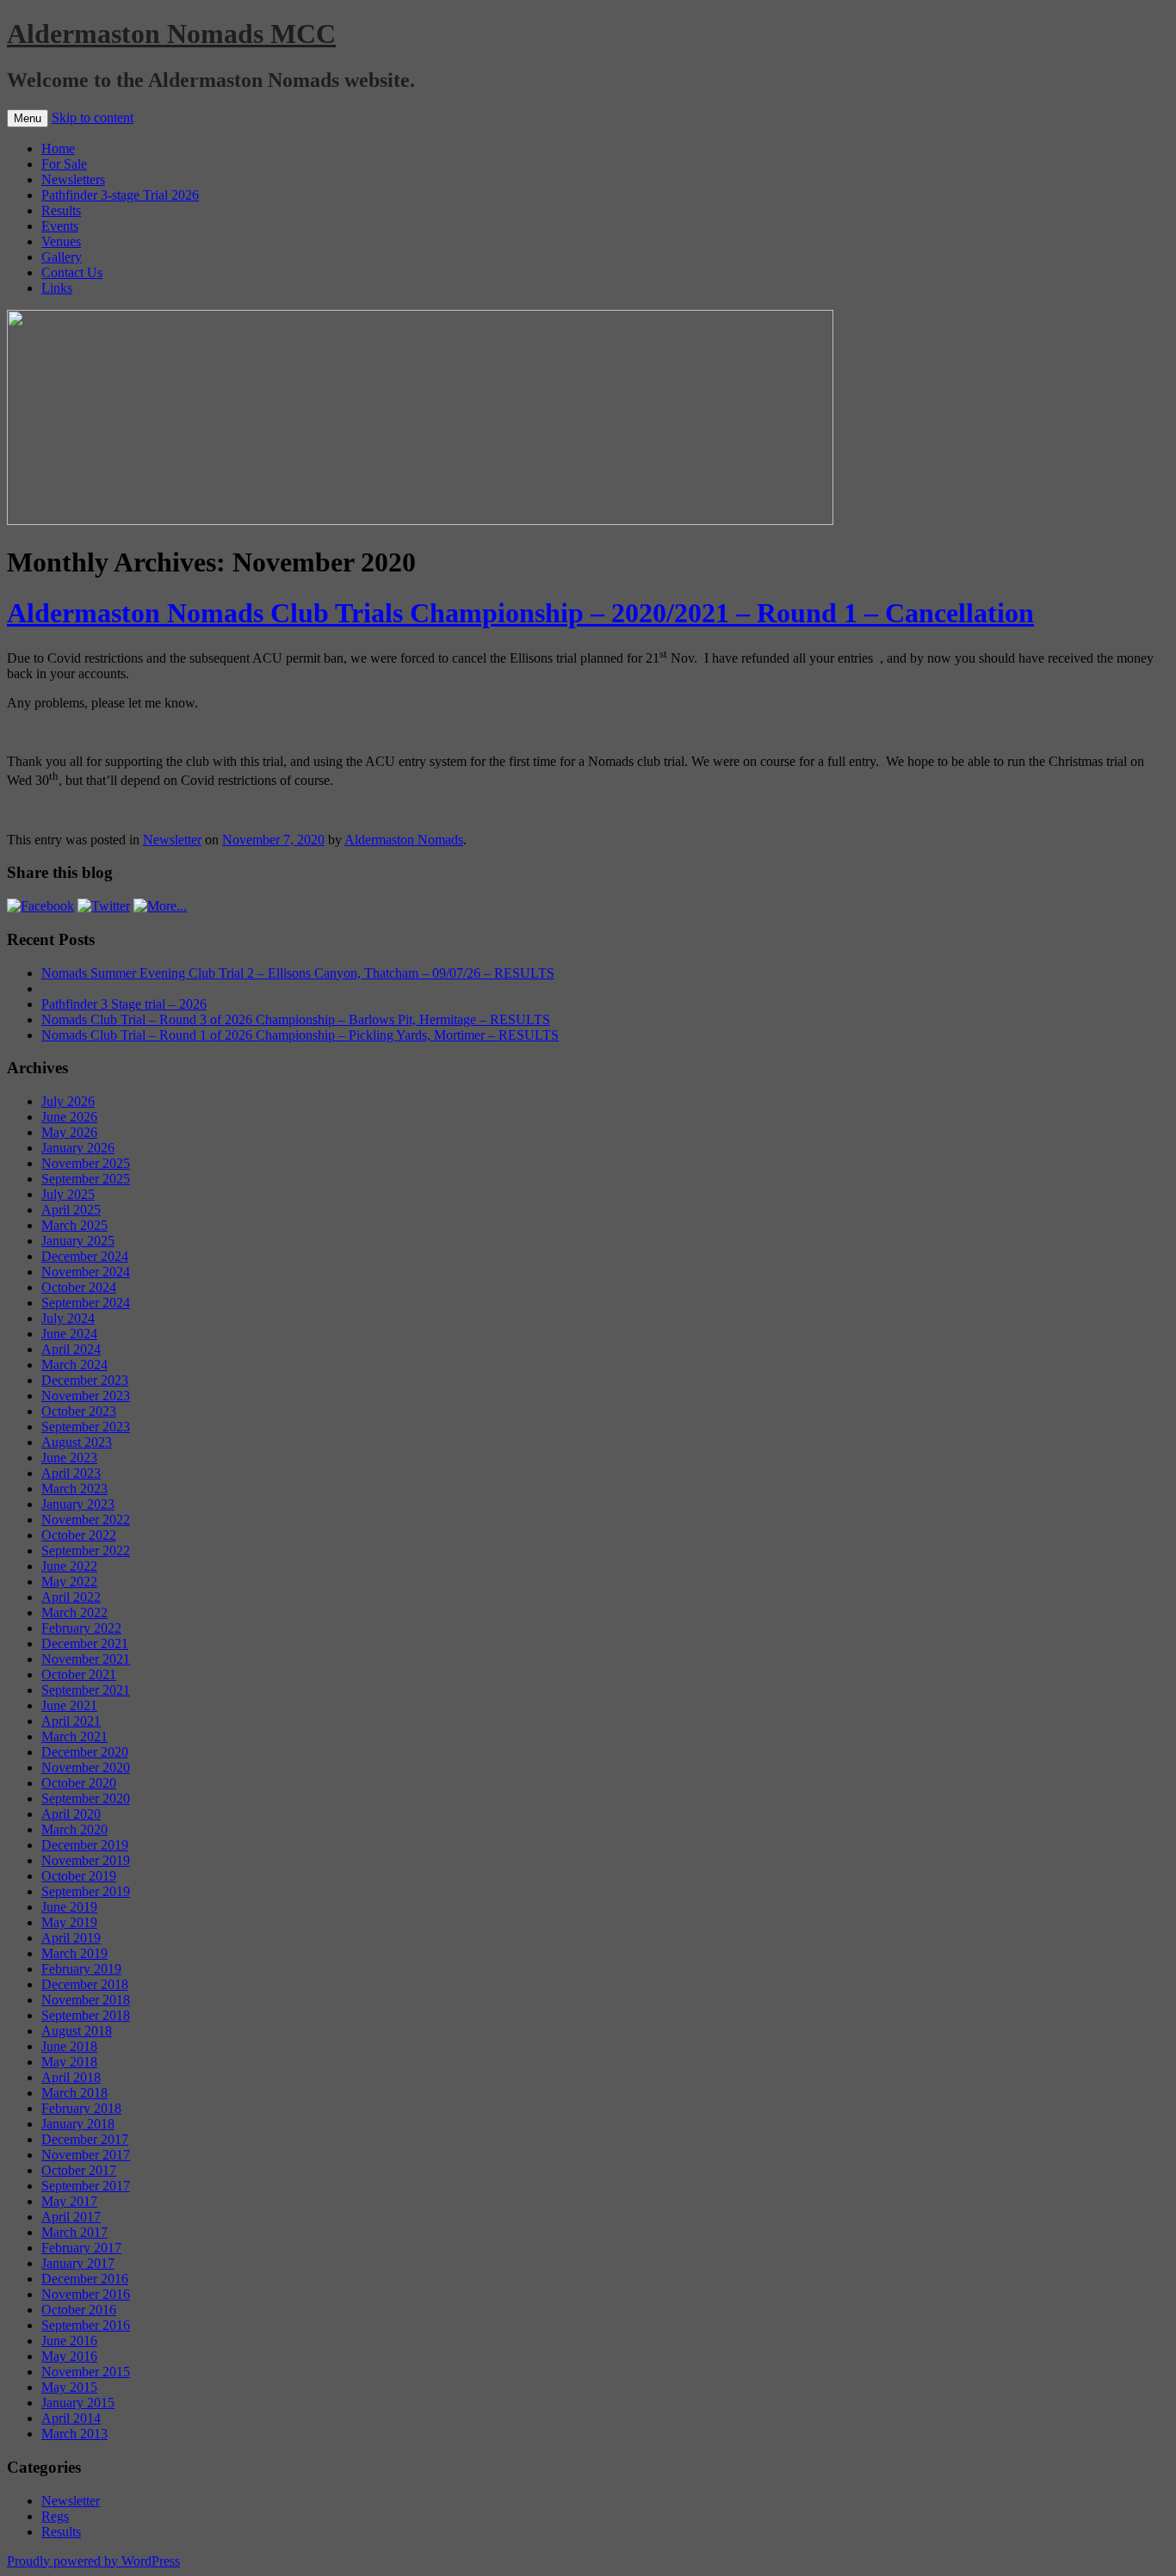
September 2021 (86, 1690)
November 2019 (86, 1860)
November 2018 (86, 2000)
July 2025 (68, 1194)
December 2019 (85, 1845)
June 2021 (69, 1705)
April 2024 (71, 1349)
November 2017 (86, 2155)
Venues (61, 241)
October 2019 (79, 1876)
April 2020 (71, 1814)
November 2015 (86, 2372)
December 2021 (85, 1643)
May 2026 (69, 1132)
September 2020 (86, 1798)
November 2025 (86, 1163)
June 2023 (69, 1458)
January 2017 (78, 2263)
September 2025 (86, 1179)
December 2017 (85, 2139)
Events (60, 226)
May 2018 (69, 2062)
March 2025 (74, 1225)
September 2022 (86, 1551)
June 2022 (69, 1566)
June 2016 (69, 2341)
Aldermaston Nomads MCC (171, 34)
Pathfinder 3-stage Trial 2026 (120, 195)
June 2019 (69, 1907)
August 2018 (77, 2031)
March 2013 (74, 2434)
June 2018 (69, 2046)
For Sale (64, 164)
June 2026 (69, 1117)
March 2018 (74, 2093)
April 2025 (71, 1210)
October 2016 (79, 2310)
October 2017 (79, 2170)
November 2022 (86, 1520)
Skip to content (93, 117)
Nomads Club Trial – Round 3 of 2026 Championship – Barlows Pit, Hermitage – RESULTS (296, 1019)
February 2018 (81, 2108)
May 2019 (69, 1922)
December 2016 (85, 2279)
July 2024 (68, 1318)
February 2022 (81, 1628)
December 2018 (85, 1984)
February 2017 (81, 2248)
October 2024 (79, 1287)
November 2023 (86, 1396)
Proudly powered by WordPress (93, 2561)
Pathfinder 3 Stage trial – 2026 (124, 1004)
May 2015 (69, 2387)
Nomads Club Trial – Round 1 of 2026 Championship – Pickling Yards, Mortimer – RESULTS (300, 1035)
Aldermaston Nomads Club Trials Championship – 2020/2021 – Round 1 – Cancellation (520, 613)
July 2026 (68, 1101)
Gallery (62, 257)
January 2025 (78, 1241)
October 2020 (79, 1783)
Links (57, 288)
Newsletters (73, 179)
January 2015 (78, 2403)
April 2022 (71, 1597)
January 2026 (78, 1148)
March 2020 (74, 1829)
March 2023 (74, 1489)
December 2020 (85, 1752)
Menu (28, 118)
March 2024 (74, 1365)
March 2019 (74, 1953)
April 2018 (71, 2077)
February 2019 (81, 1969)
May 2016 (69, 2356)
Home (58, 148)
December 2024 (85, 1256)
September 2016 (86, 2325)
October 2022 (79, 1535)
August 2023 (77, 1442)
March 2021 (74, 1736)
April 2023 (71, 1473)
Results (61, 210)
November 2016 (86, 2294)
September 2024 (86, 1303)
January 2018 (78, 2124)
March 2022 (74, 1612)
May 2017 (69, 2201)
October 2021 (79, 1674)
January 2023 (78, 1504)
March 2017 (74, 2232)
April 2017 (71, 2217)
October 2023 (79, 1411)
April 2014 (71, 2418)
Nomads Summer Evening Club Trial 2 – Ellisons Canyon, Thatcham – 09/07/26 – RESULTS (298, 973)
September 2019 (86, 1891)
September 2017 (86, 2186)
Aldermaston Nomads (404, 840)
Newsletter (172, 840)
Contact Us (72, 272)
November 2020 (86, 1767)
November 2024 (86, 1272)
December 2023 (85, 1380)
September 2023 (86, 1427)
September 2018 (86, 2015)
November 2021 (86, 1659)
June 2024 (69, 1334)
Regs (55, 2516)
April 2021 (71, 1721)
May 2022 (69, 1581)
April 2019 (71, 1938)
